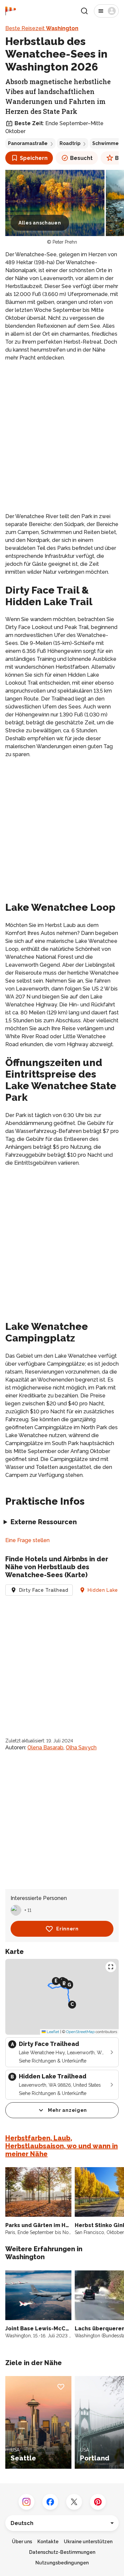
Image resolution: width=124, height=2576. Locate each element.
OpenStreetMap (80, 2032)
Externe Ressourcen (44, 1522)
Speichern (34, 158)
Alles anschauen (40, 223)
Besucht (81, 158)
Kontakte (48, 2542)
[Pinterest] (98, 2502)
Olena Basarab (45, 1748)
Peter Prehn (65, 242)
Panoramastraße (28, 143)
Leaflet (52, 2032)
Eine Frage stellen (27, 1540)
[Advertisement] (62, 432)
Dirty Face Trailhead (44, 1590)
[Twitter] (74, 2502)
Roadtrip (70, 143)
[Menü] (106, 11)
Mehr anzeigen (67, 2110)
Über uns (22, 2542)
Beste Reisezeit (42, 28)
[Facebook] (50, 2502)
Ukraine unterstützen (88, 2542)
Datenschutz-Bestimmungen (62, 2552)
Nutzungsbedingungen (62, 2563)
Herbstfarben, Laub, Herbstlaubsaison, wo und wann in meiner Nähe (62, 2146)
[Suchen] (84, 11)
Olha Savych (81, 1748)
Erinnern (67, 1929)
